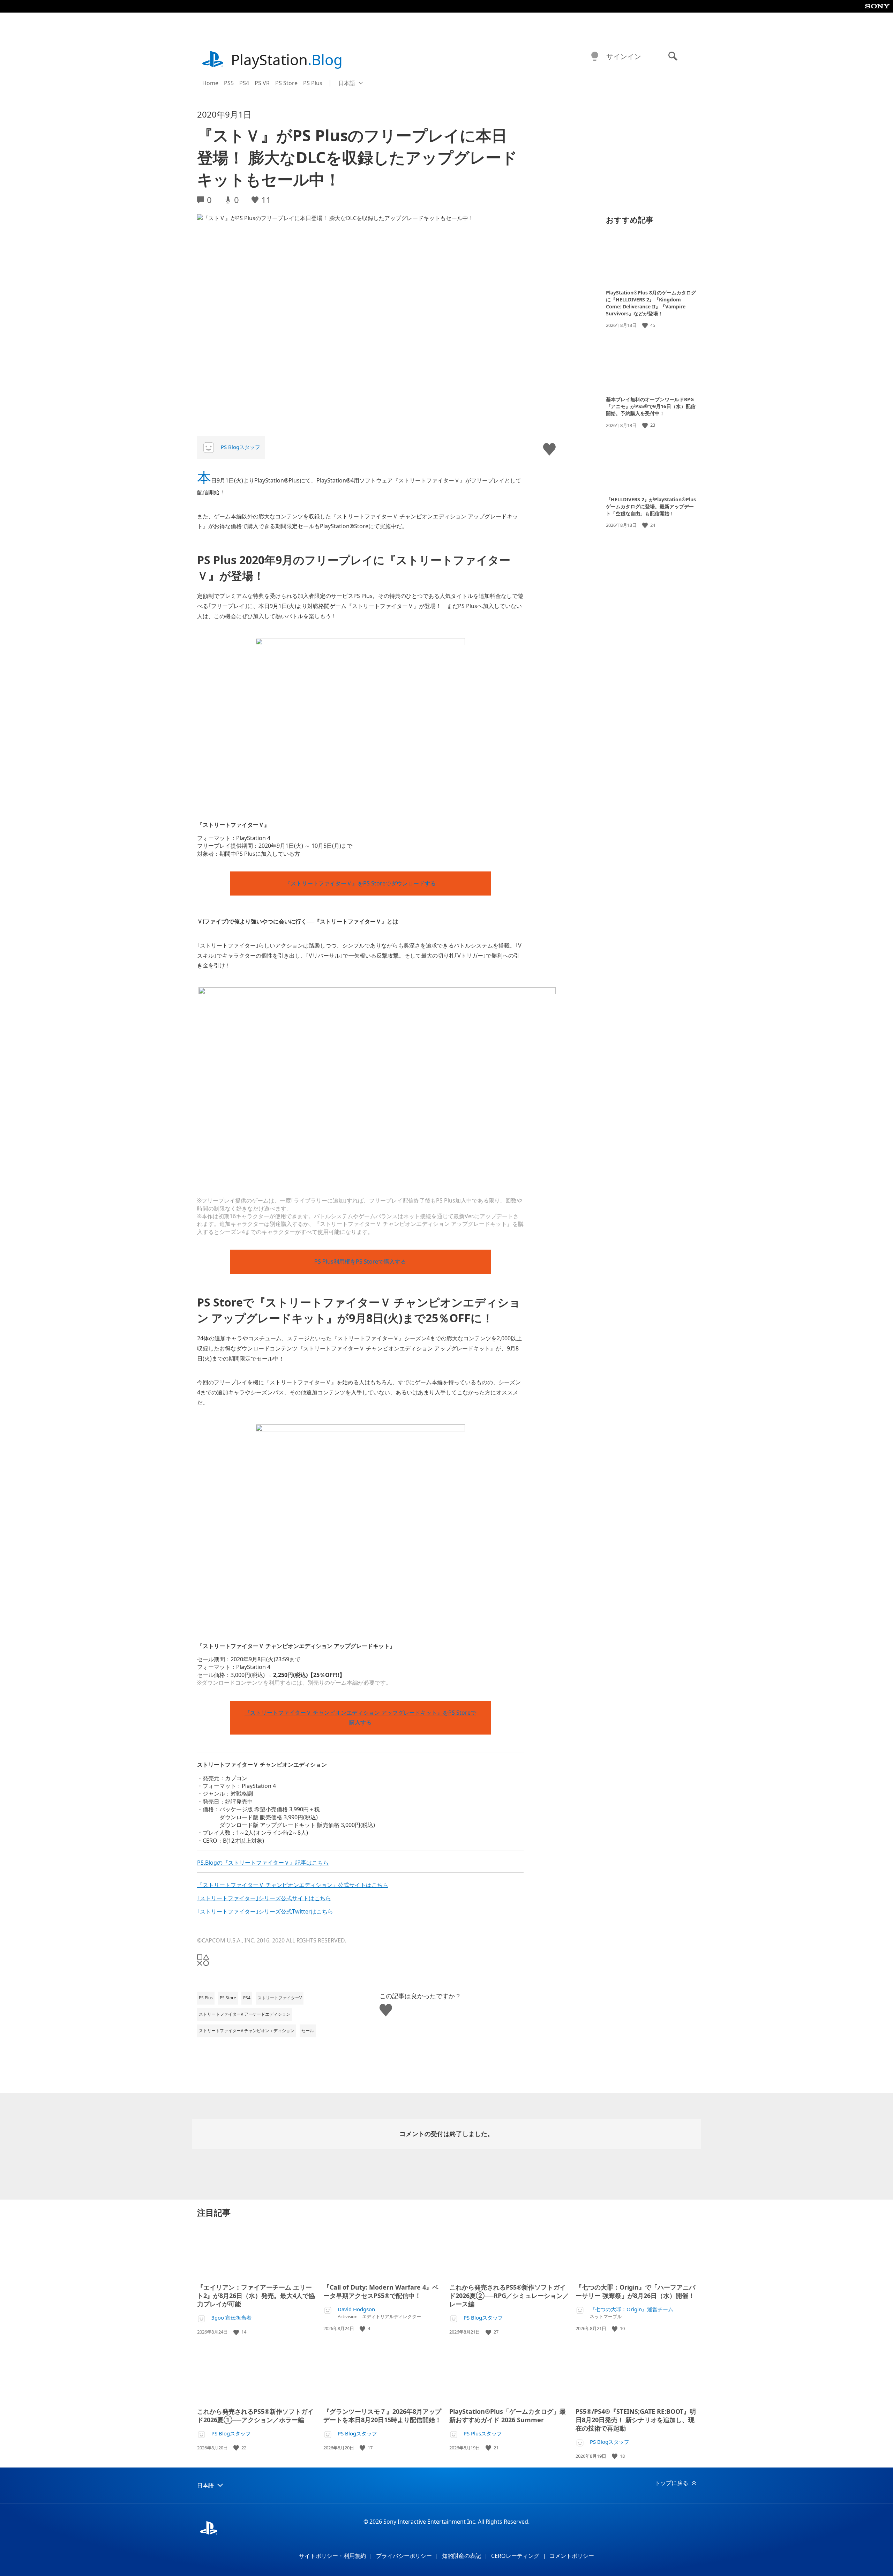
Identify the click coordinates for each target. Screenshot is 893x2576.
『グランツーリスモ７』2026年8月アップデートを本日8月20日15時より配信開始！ (382, 2416)
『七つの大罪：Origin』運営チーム (632, 2309)
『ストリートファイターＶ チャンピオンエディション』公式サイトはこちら (293, 1885)
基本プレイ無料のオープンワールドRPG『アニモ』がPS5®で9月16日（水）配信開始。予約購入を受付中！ (651, 406)
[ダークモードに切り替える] (595, 57)
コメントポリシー (572, 2556)
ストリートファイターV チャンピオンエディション (247, 2031)
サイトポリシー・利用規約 (332, 2556)
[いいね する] (646, 325)
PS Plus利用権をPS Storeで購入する (360, 1261)
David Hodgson (356, 2309)
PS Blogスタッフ (241, 447)
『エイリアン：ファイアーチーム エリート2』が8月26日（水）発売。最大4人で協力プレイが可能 (256, 2296)
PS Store (286, 83)
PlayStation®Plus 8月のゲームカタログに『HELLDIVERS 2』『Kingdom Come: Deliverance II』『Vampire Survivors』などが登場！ (651, 303)
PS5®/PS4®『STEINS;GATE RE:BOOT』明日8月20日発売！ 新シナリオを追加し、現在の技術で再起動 (636, 2420)
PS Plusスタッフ (483, 2433)
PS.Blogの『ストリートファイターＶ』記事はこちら (263, 1863)
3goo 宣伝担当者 (231, 2318)
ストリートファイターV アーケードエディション (245, 2014)
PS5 (229, 83)
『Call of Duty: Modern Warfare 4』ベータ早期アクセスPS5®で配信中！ (381, 2291)
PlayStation (287, 59)
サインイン (624, 56)
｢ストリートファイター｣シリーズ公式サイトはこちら (264, 1898)
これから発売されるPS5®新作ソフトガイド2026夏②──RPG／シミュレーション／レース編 (509, 2296)
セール (308, 2031)
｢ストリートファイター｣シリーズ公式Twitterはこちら (265, 1911)
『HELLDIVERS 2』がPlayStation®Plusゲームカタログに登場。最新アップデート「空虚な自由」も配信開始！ (651, 506)
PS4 (244, 83)
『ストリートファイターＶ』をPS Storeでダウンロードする (360, 883)
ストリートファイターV (280, 1998)
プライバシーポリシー (404, 2556)
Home (210, 83)
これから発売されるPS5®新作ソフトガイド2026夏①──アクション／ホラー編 (255, 2416)
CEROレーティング (515, 2556)
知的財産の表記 (461, 2556)
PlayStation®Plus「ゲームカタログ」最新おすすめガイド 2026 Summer (508, 2416)
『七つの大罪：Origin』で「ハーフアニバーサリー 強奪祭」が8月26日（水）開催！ (635, 2291)
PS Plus (313, 83)
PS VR (262, 83)
